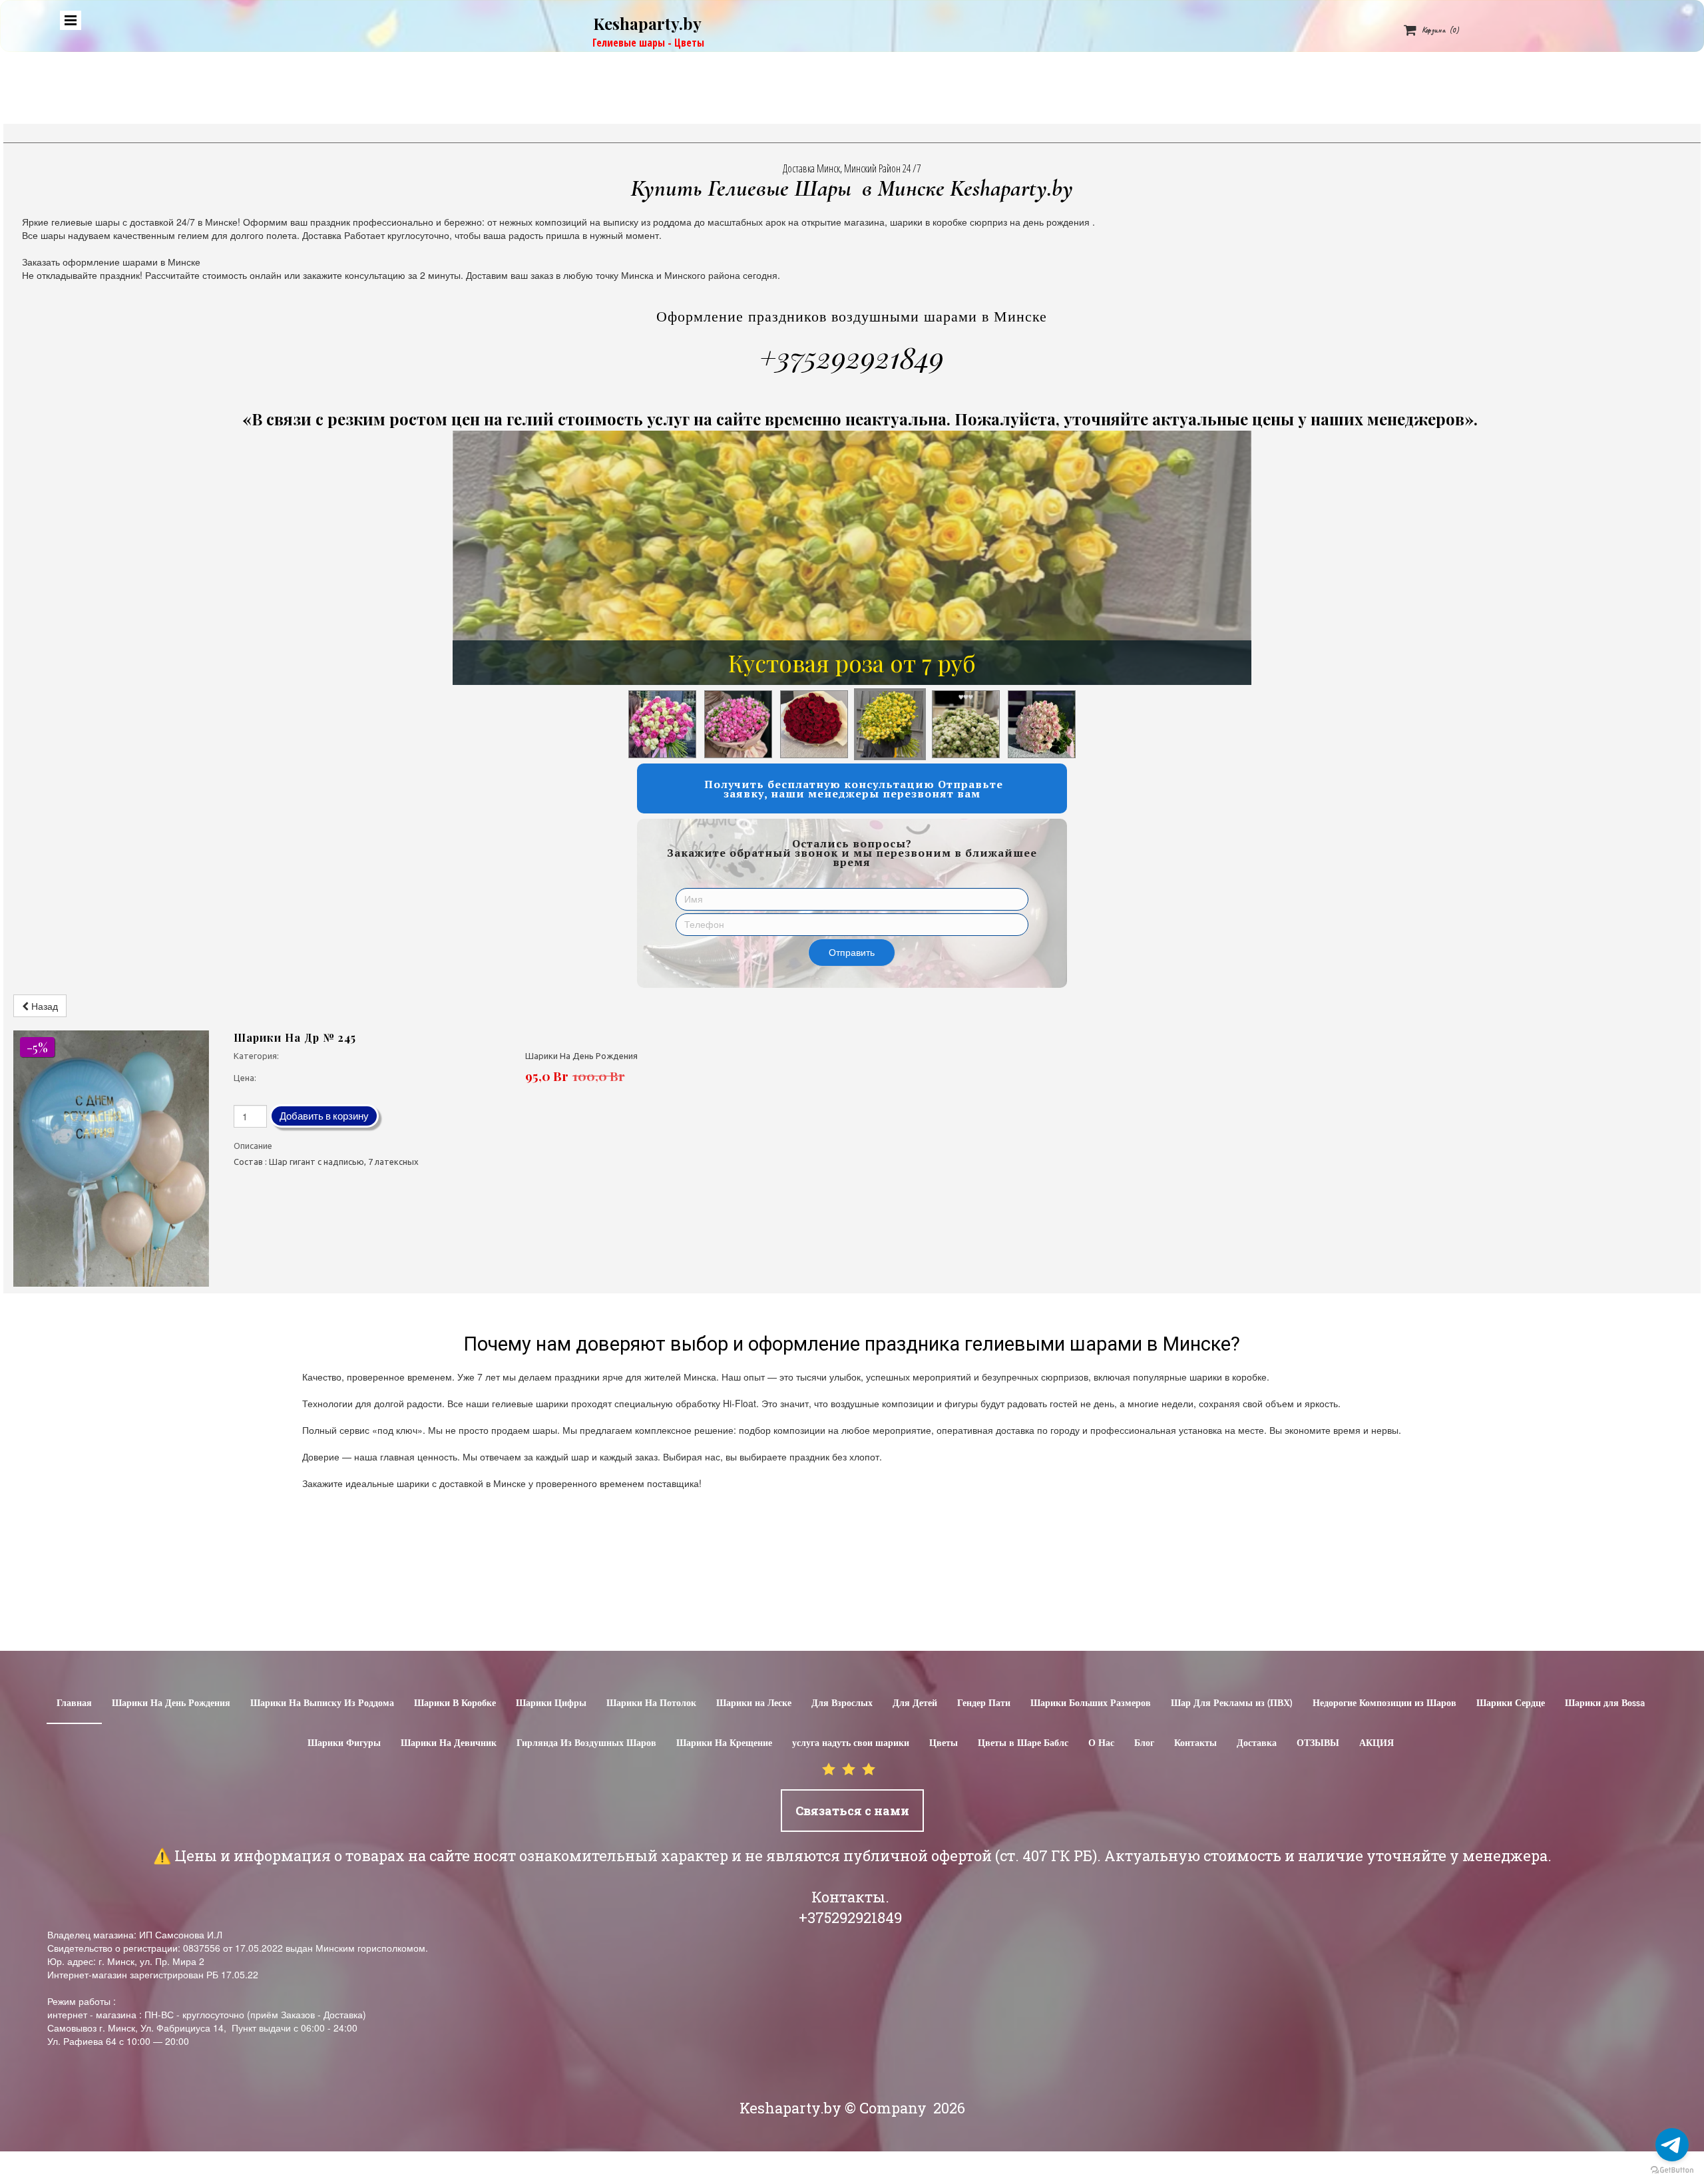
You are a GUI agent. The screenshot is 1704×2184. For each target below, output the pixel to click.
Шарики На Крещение (724, 1743)
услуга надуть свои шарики (851, 1743)
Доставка (1257, 1743)
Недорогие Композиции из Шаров (1384, 1703)
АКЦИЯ (1377, 1743)
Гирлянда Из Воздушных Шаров (586, 1743)
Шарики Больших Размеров (1091, 1703)
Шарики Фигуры (344, 1743)
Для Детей (915, 1703)
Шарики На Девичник (449, 1743)
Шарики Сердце (1511, 1703)
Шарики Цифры (551, 1703)
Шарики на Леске (754, 1703)
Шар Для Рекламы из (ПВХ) (1232, 1703)
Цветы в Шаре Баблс (1023, 1743)
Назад (43, 1006)
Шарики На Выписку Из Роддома (322, 1703)
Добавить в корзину (324, 1116)
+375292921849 (852, 357)
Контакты (1195, 1743)
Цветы (944, 1743)
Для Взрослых (842, 1703)
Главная (74, 1703)
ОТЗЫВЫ (1318, 1743)
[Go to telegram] (1672, 2145)
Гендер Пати (984, 1703)
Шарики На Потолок (651, 1703)
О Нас (1101, 1743)
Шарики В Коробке (455, 1703)
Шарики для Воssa (1605, 1703)
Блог (1144, 1743)
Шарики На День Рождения (171, 1703)
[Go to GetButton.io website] (1672, 2170)
